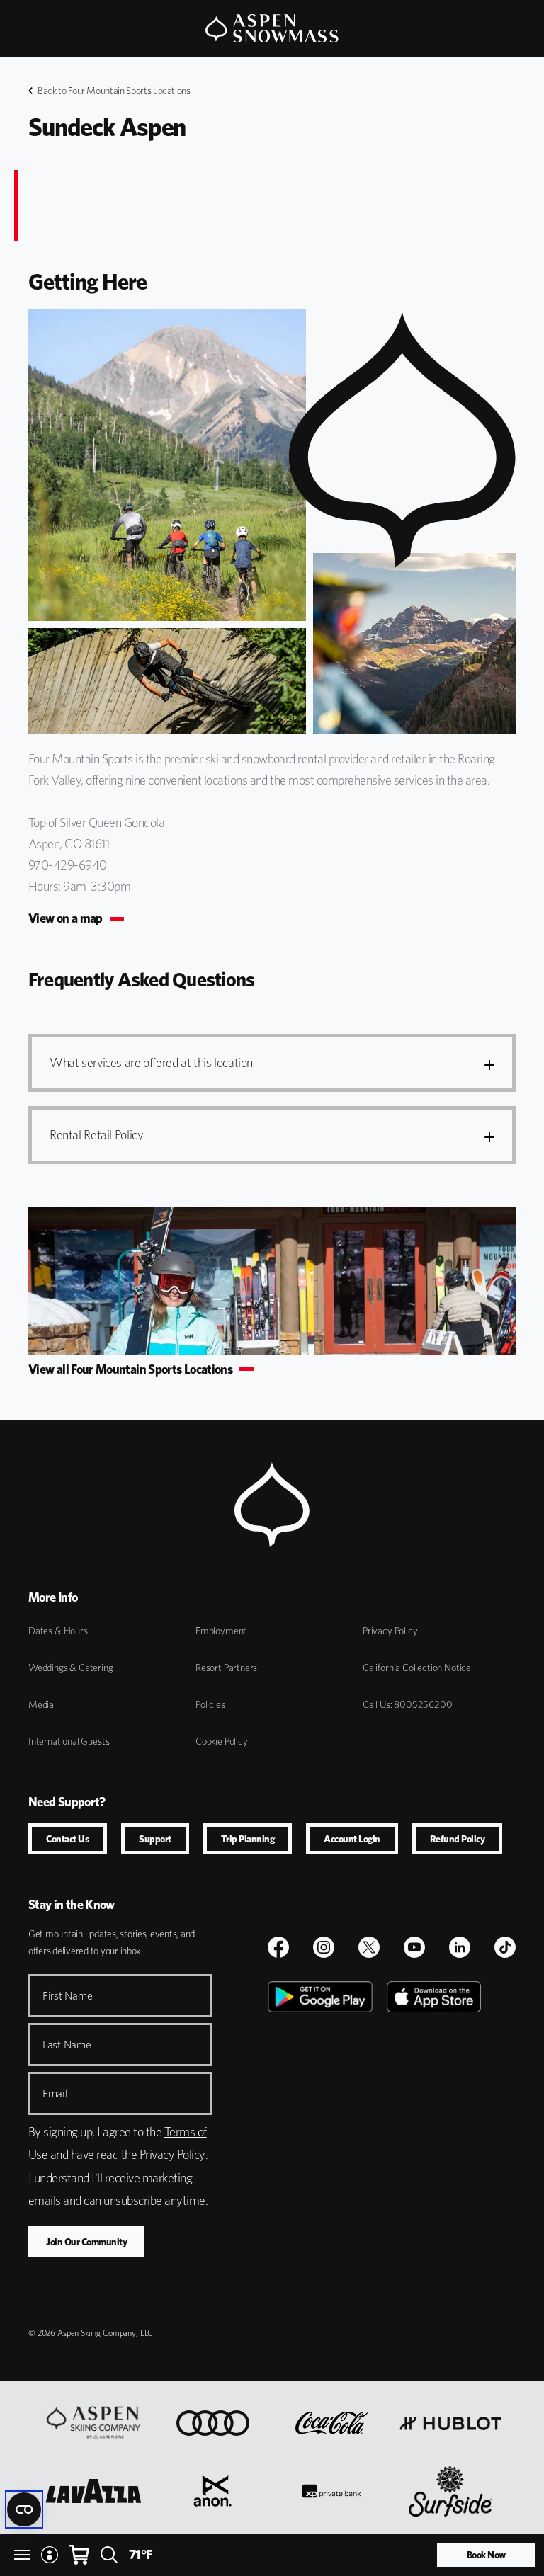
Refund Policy (458, 1839)
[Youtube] (414, 1947)
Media (41, 1704)
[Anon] (212, 2491)
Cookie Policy (222, 1741)
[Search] (109, 2555)
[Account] (50, 2555)
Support (155, 1839)
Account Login (352, 1839)
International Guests (69, 1741)
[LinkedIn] (460, 1947)
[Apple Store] (434, 2141)
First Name (67, 1996)
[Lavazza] (93, 2491)
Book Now (486, 2555)
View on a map (66, 918)
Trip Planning (248, 1839)
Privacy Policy (390, 1631)
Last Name (67, 2045)
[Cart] (79, 2555)
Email (55, 2093)
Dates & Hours (58, 1631)
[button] (272, 1063)
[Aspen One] (93, 2423)
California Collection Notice (417, 1668)
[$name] (278, 1947)
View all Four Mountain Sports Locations (130, 1369)
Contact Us (68, 1839)
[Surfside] (451, 2491)
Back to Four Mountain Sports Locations (114, 91)
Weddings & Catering (71, 1668)
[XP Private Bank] (331, 2491)
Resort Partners (226, 1668)
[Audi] (213, 2423)
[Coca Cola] (332, 2423)
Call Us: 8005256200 (408, 1704)
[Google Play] (320, 2141)
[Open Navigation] (22, 2555)
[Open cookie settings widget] (24, 2509)
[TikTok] (505, 1947)
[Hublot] (450, 2423)
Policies (210, 1704)
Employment (221, 1631)
